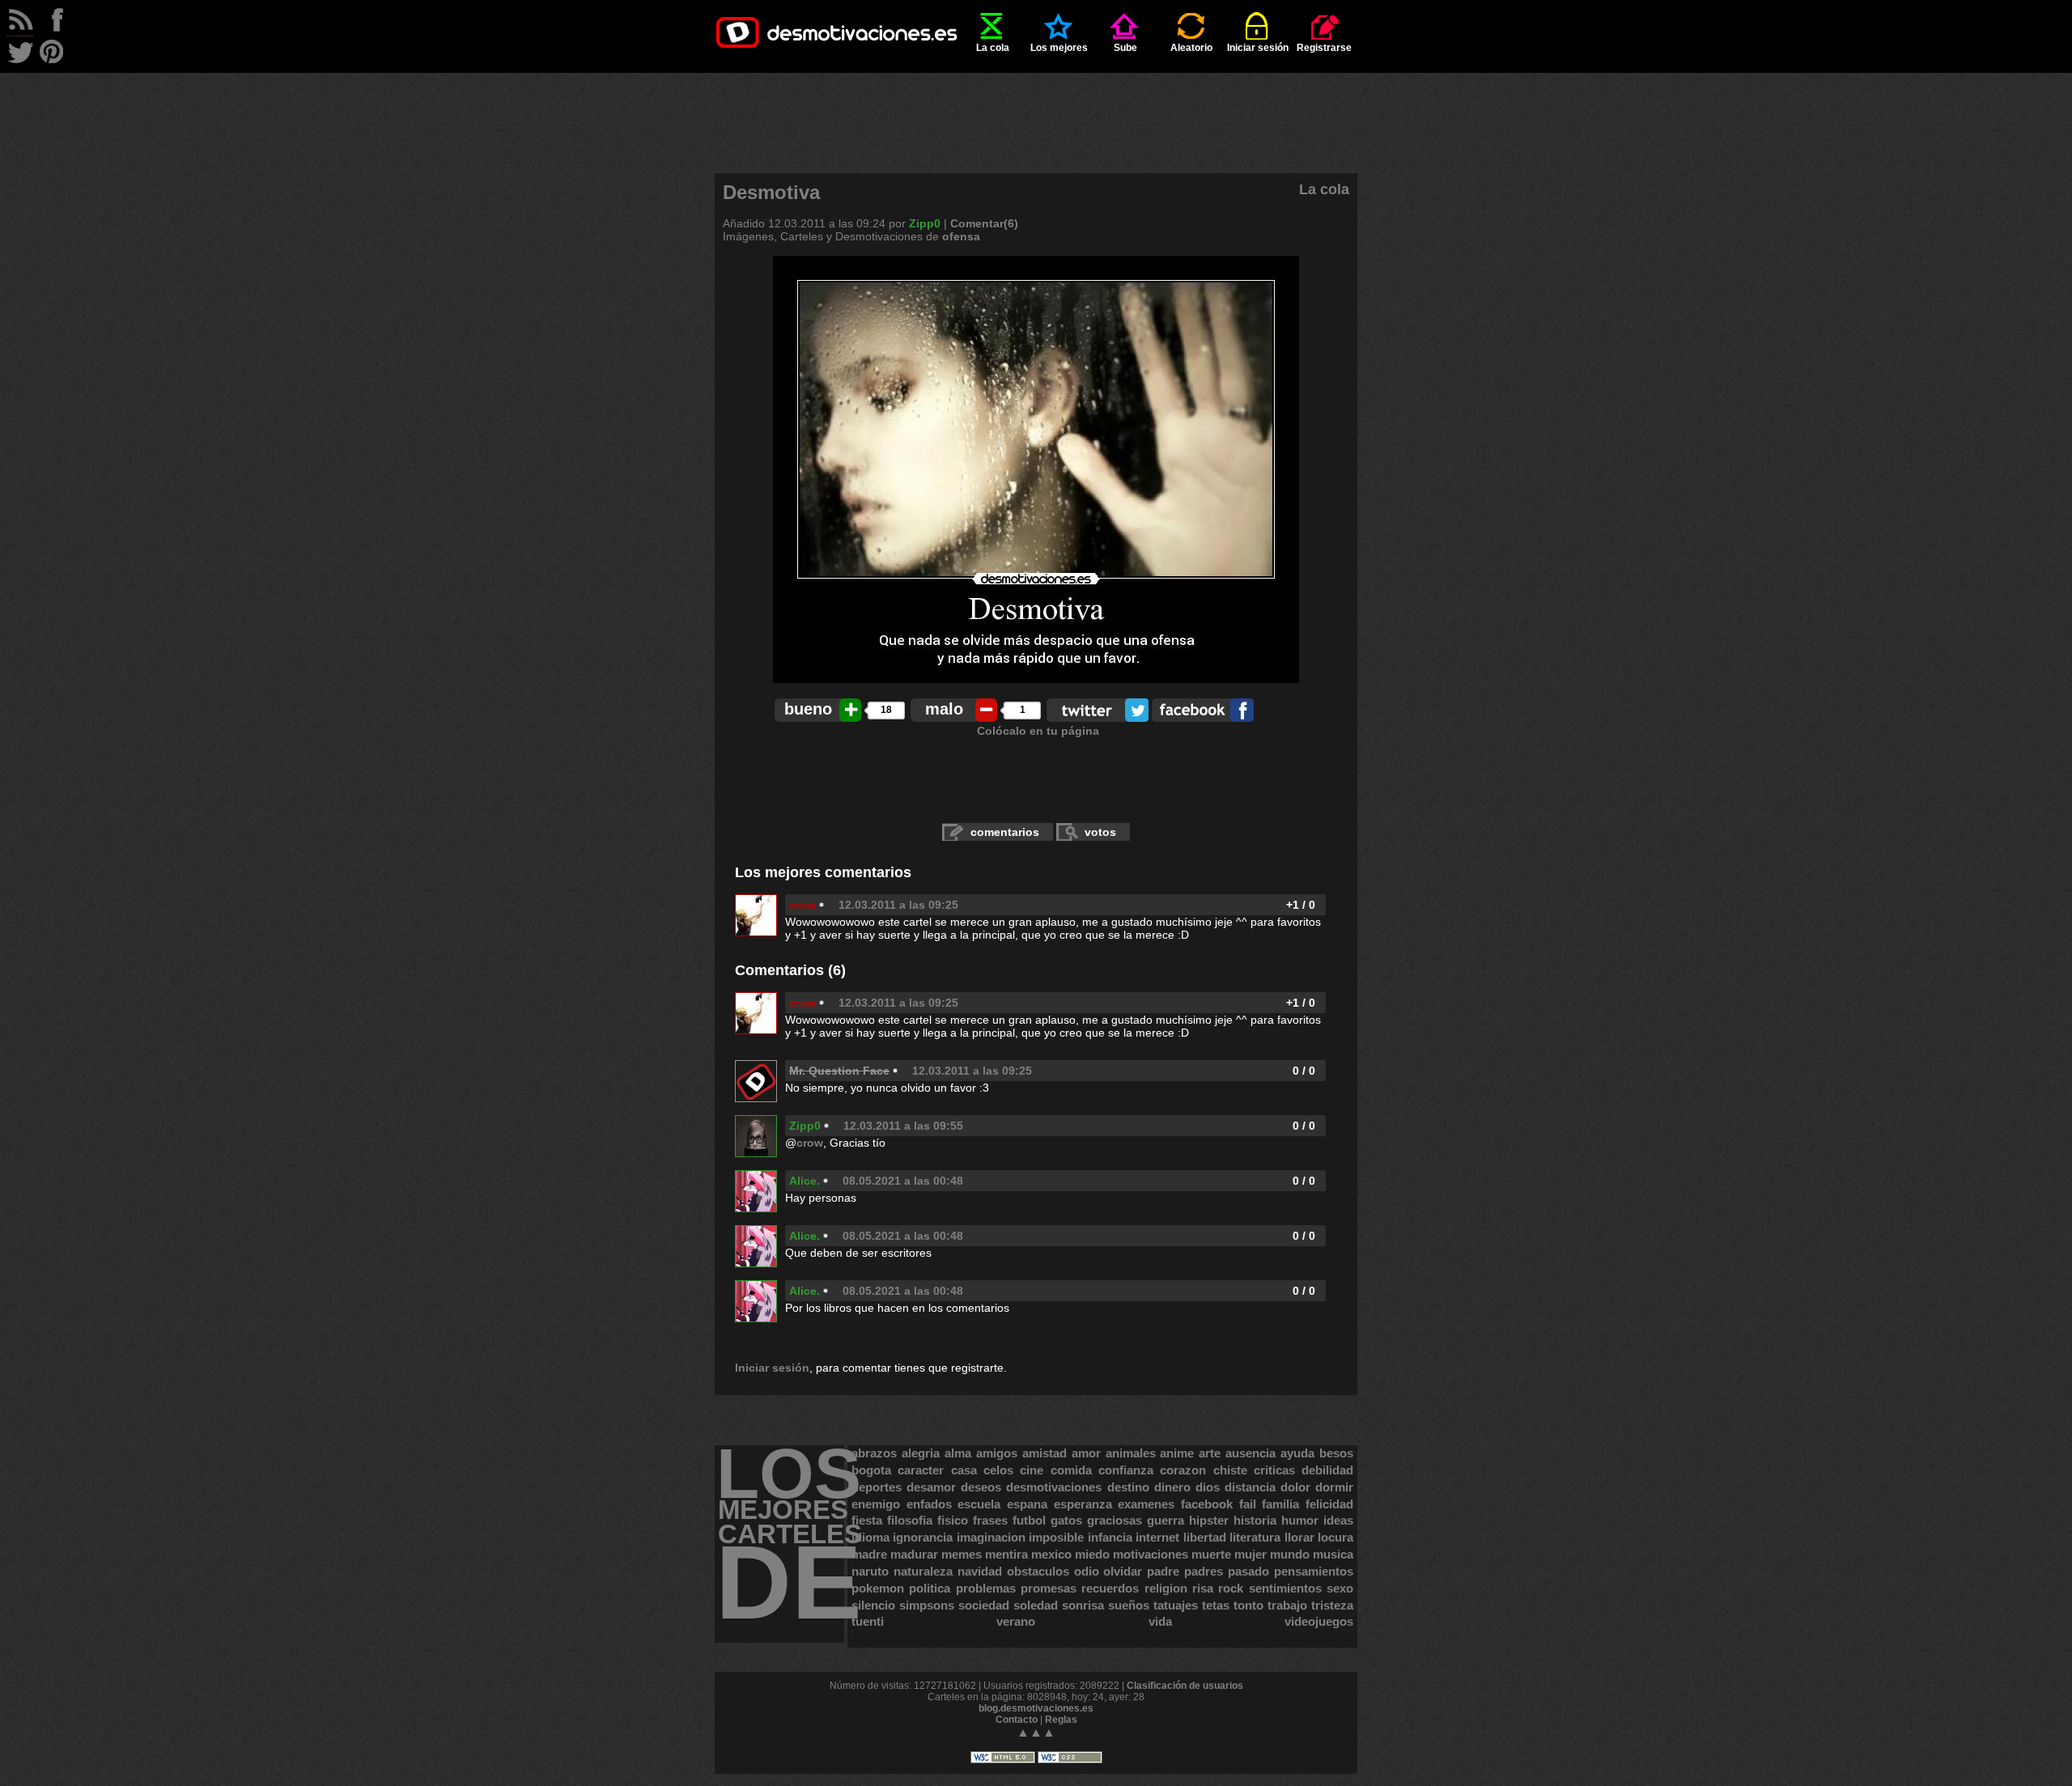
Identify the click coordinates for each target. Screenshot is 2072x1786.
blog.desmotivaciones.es (1036, 1708)
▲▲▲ (1036, 1732)
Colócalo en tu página (1038, 731)
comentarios (1005, 832)
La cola (993, 48)
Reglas (1061, 1720)
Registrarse (1324, 48)
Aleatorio (1191, 48)
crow (802, 905)
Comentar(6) (984, 223)
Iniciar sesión (1258, 48)
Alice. (805, 1181)
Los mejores (1059, 48)
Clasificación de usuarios (1185, 1686)
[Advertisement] (1036, 109)
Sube (1125, 48)
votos (1100, 832)
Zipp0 (925, 223)
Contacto (1017, 1720)
